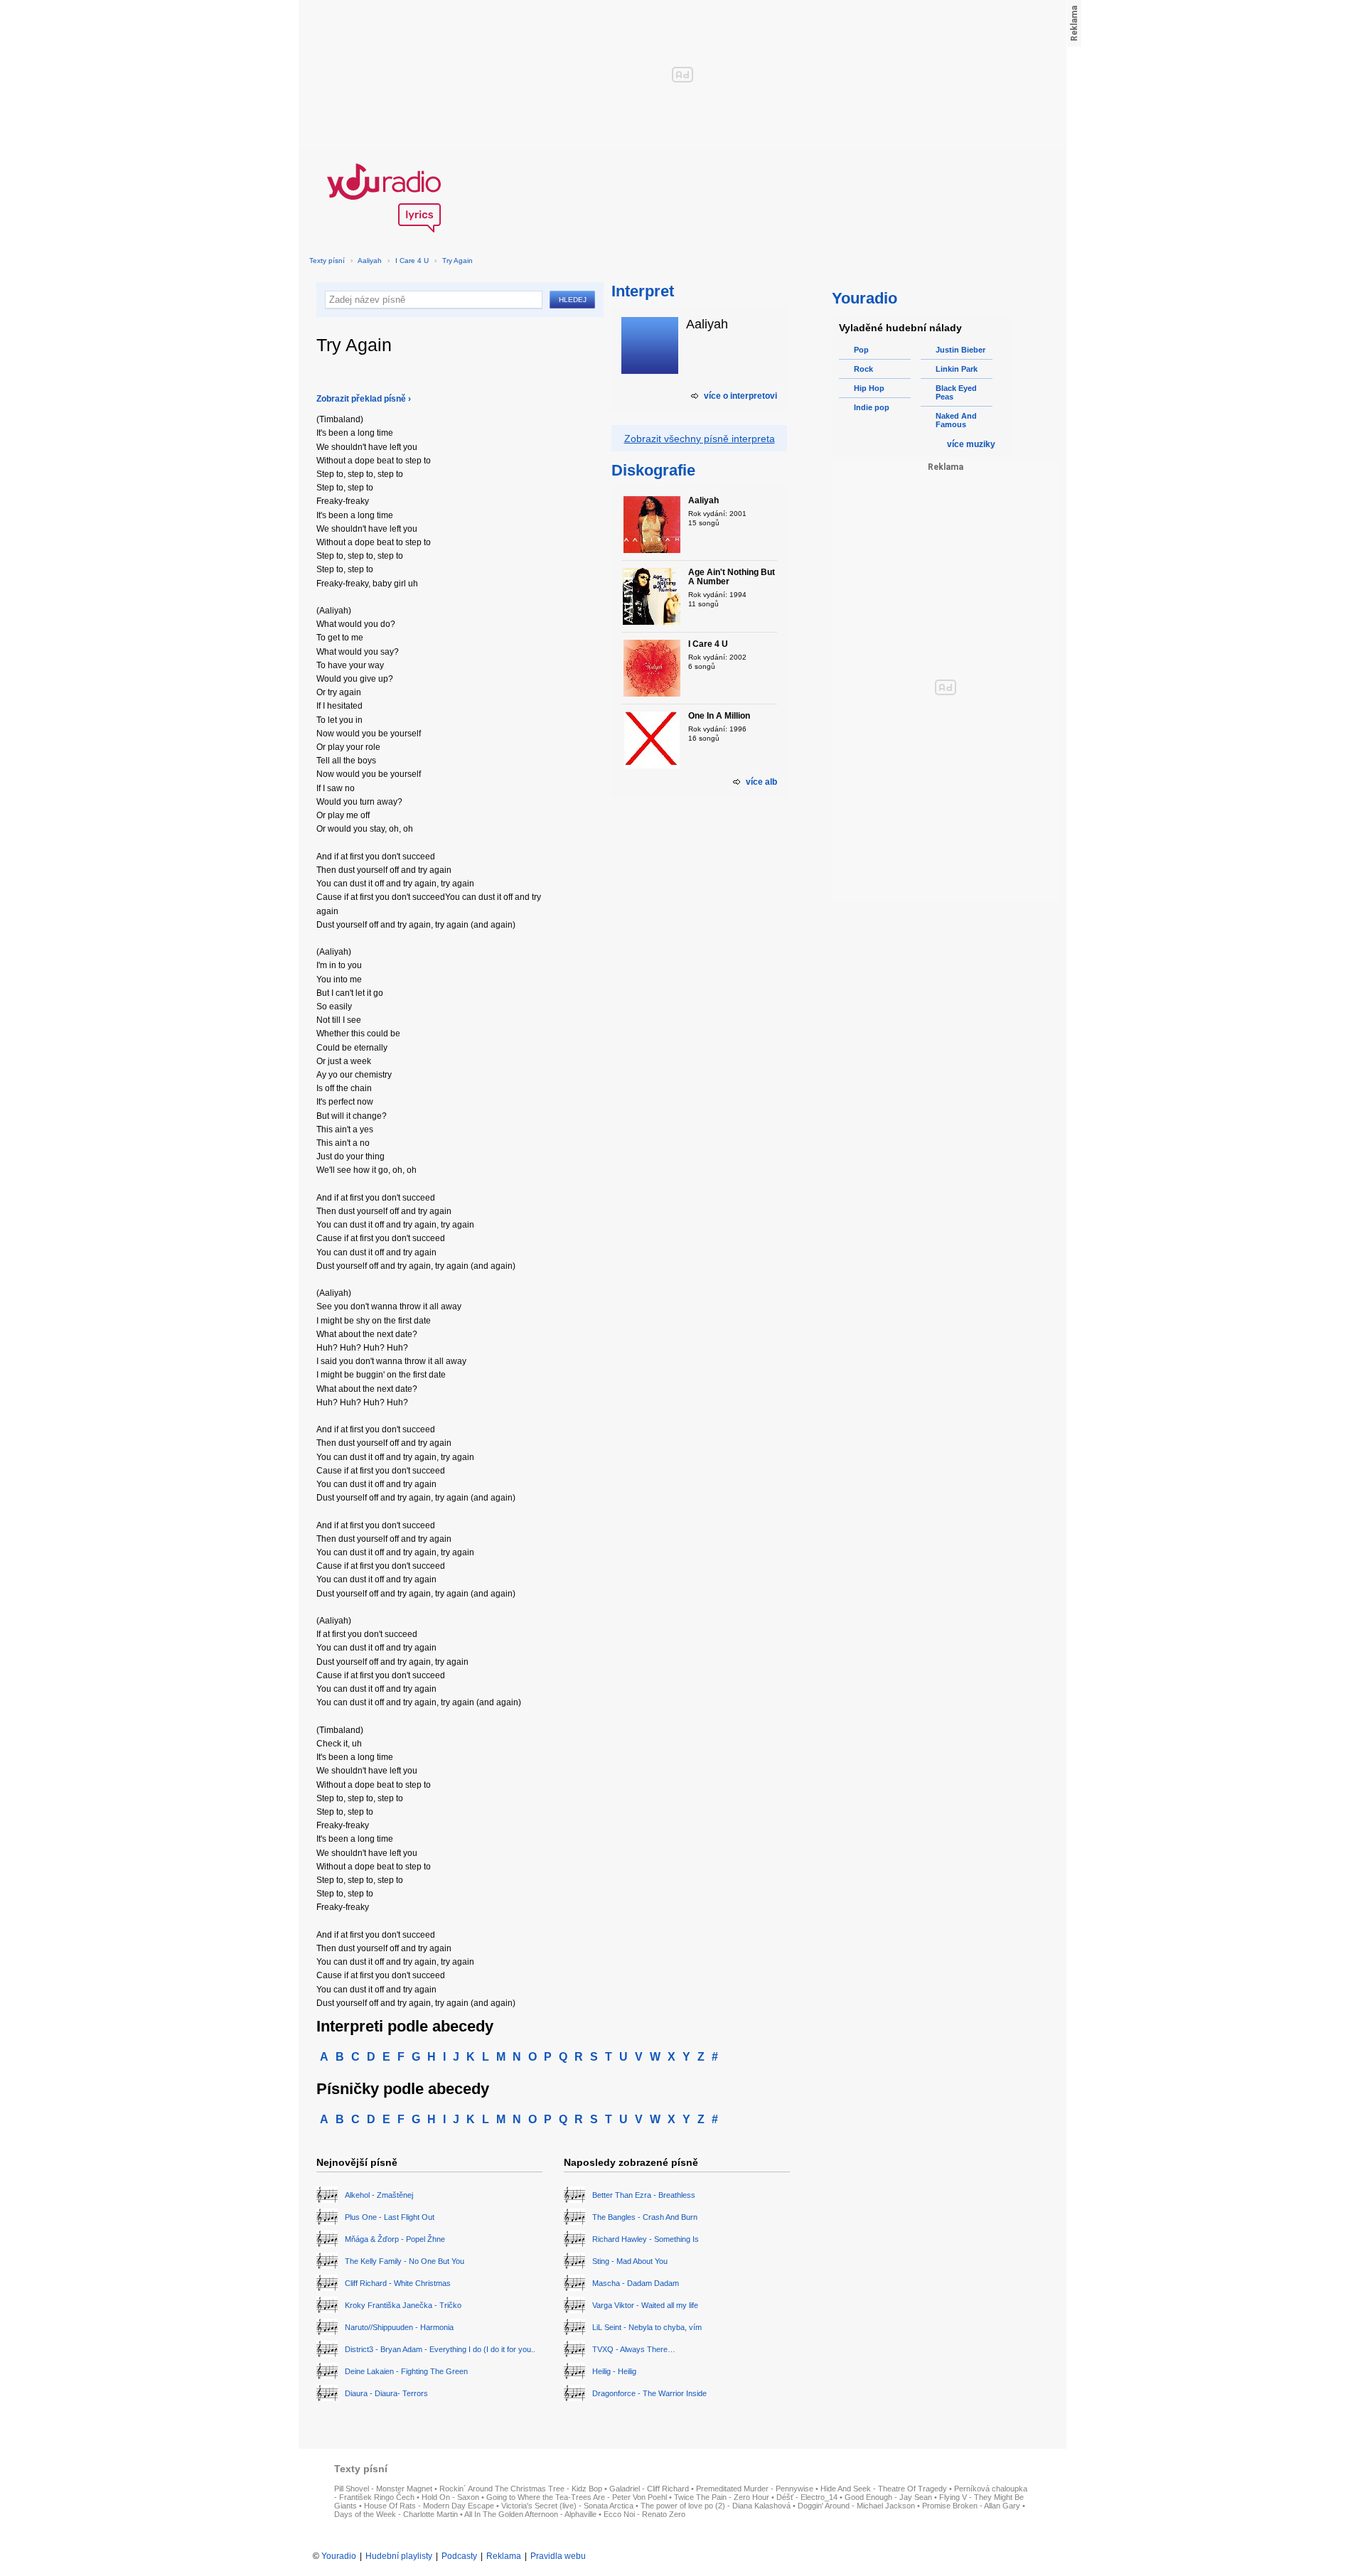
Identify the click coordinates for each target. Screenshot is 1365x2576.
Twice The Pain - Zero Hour (722, 2497)
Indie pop (872, 407)
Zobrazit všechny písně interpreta (700, 439)
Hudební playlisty (399, 2556)
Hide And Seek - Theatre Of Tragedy (884, 2489)
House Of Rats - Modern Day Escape (429, 2506)
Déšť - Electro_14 (807, 2497)
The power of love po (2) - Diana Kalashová (716, 2506)
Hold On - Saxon (450, 2497)
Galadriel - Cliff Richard (649, 2489)
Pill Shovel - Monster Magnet (383, 2489)
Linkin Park (957, 369)
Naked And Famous (956, 420)
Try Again (457, 261)
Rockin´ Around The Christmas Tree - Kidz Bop (521, 2489)
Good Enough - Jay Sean (888, 2497)
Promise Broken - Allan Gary (971, 2506)
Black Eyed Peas (956, 392)
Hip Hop (869, 388)
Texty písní (327, 261)
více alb (761, 782)
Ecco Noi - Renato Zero (644, 2514)
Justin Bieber (960, 350)
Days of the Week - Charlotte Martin (396, 2514)
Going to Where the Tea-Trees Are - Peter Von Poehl (577, 2497)
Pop (861, 350)
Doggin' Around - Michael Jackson (856, 2506)
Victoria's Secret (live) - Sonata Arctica (567, 2506)
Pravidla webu (558, 2556)
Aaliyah (370, 261)
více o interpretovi (740, 396)
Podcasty (459, 2556)
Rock (863, 369)
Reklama (504, 2556)
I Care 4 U (412, 261)
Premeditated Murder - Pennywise (755, 2489)
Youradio (339, 2556)
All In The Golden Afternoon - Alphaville (530, 2514)
